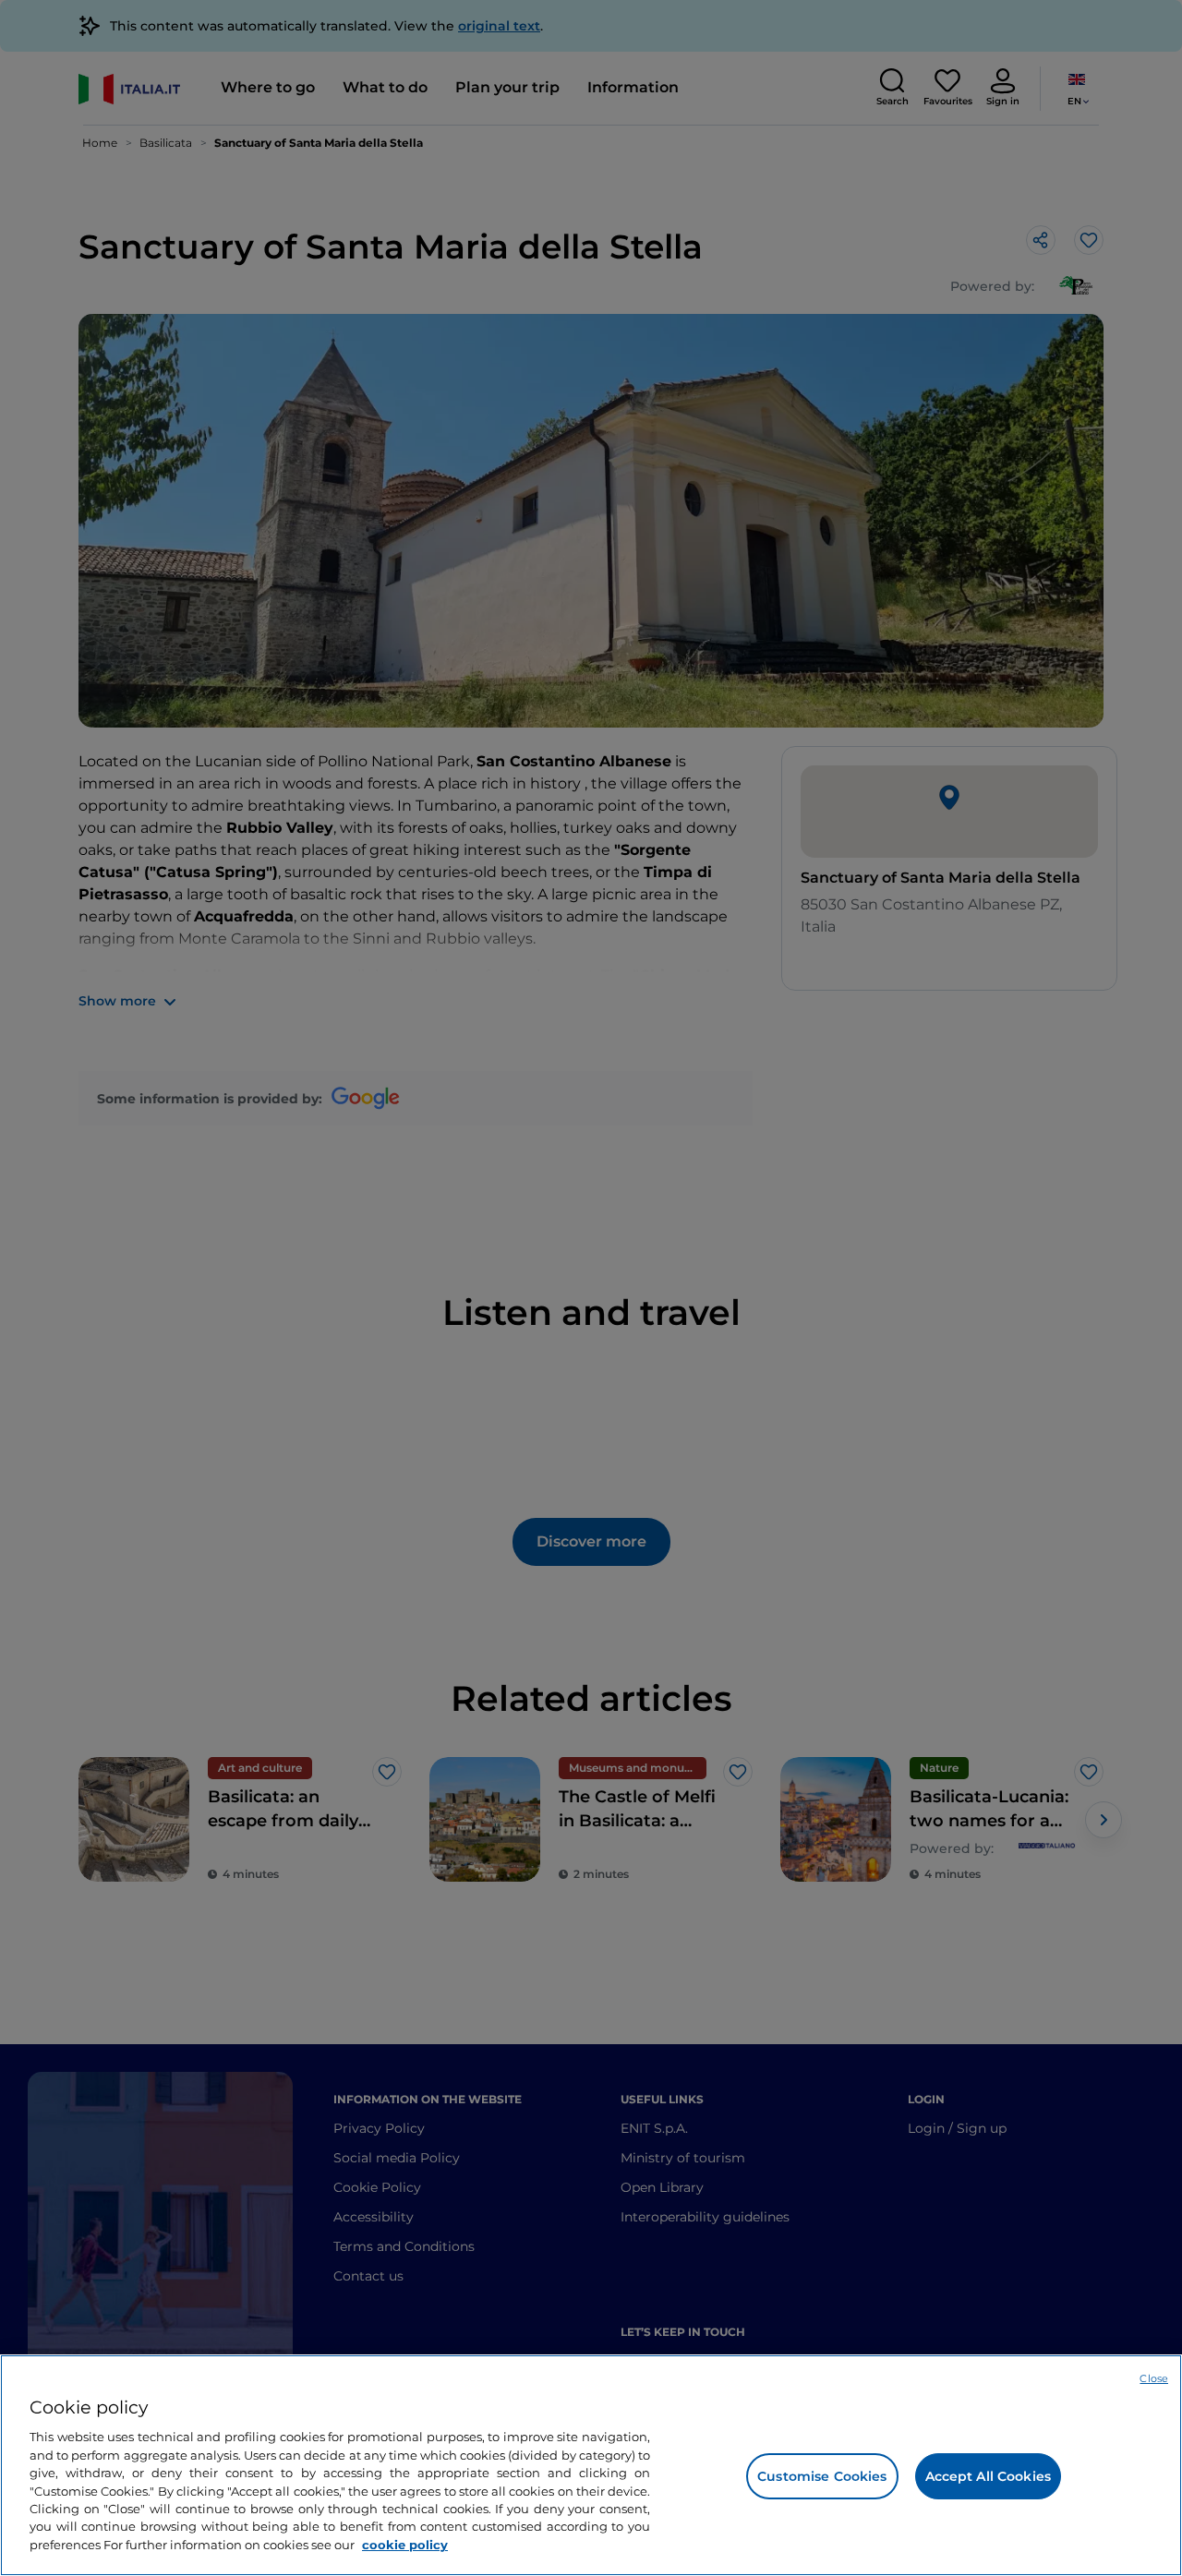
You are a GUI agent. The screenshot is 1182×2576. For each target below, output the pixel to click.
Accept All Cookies (989, 2476)
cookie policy (405, 2545)
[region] (591, 2465)
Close (1154, 2378)
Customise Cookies (822, 2476)
